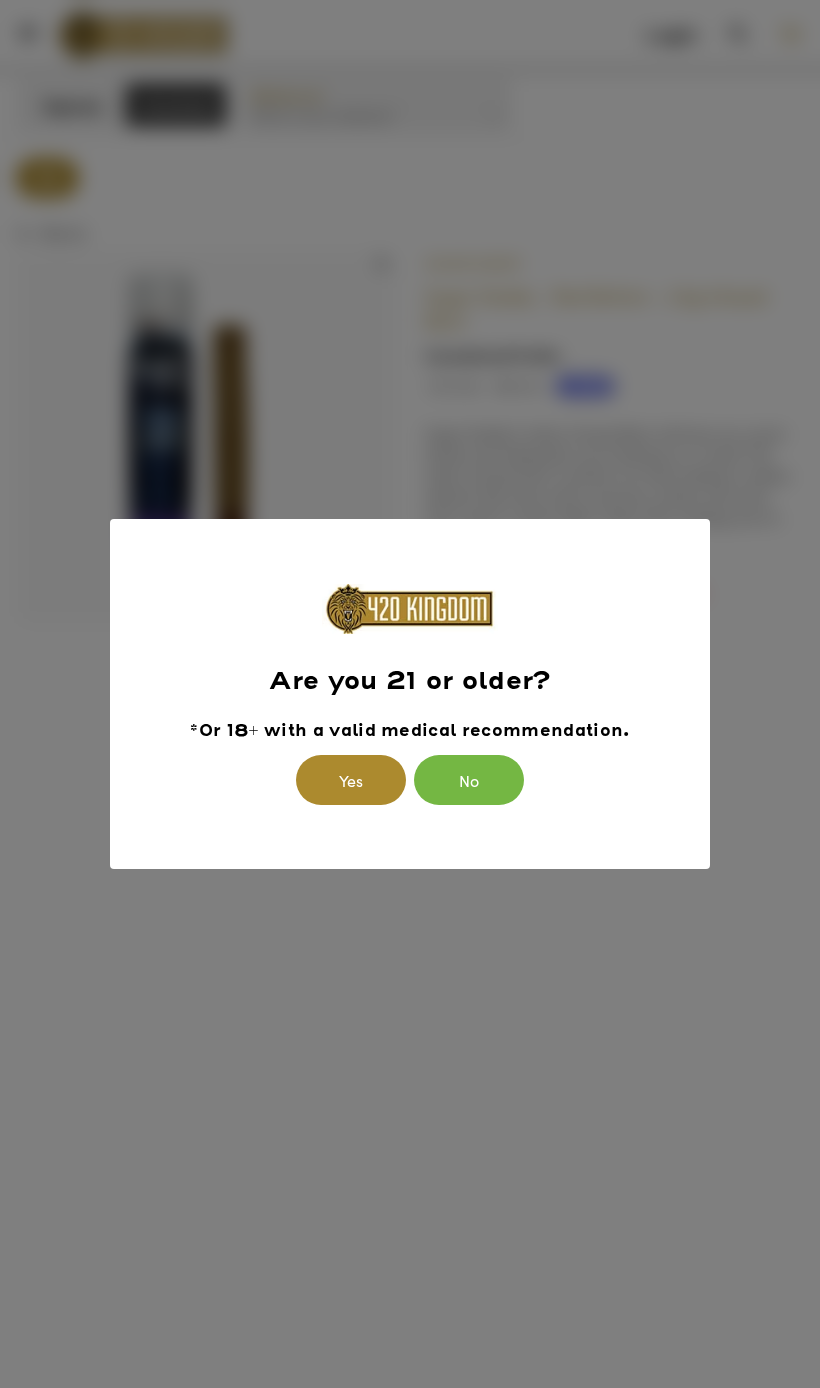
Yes (351, 780)
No (469, 780)
